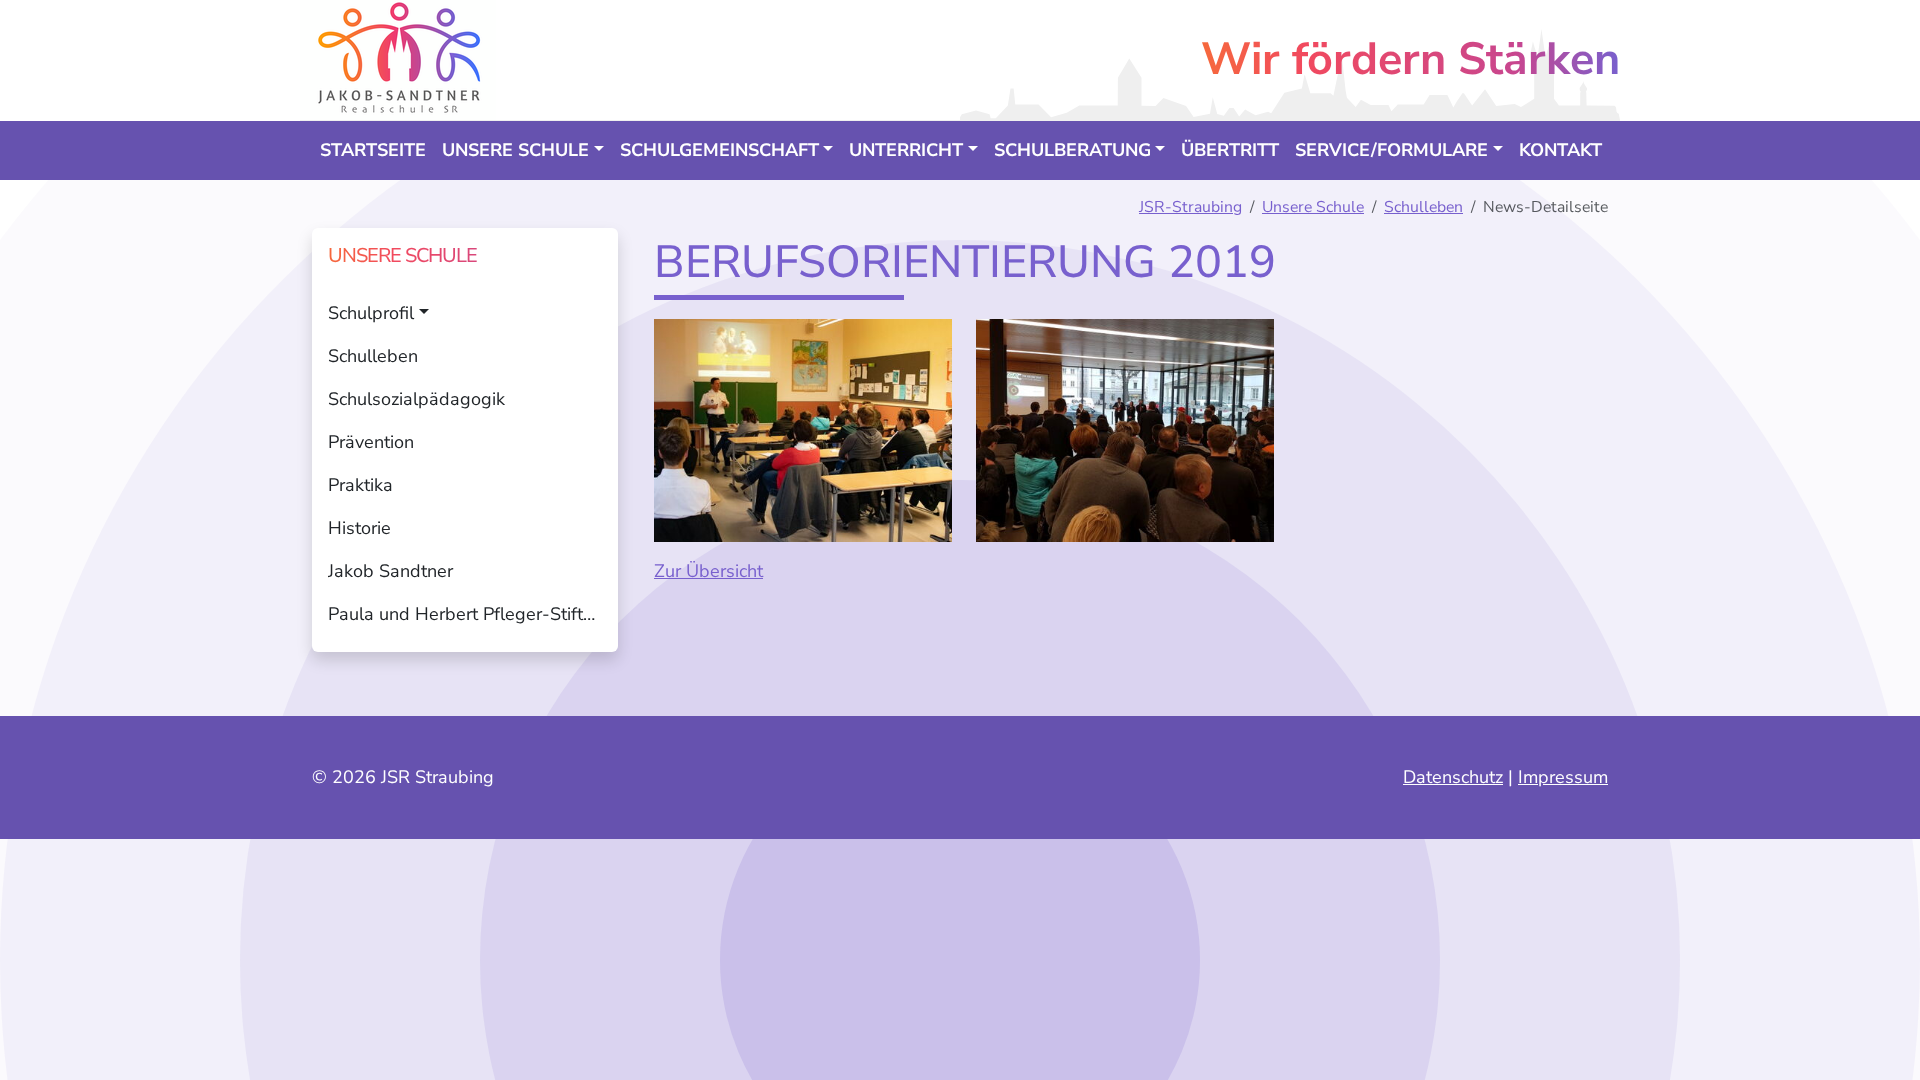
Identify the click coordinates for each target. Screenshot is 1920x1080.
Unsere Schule (1313, 207)
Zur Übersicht (708, 571)
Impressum (1563, 777)
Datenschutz (1453, 777)
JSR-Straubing (1190, 207)
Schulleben (1423, 207)
